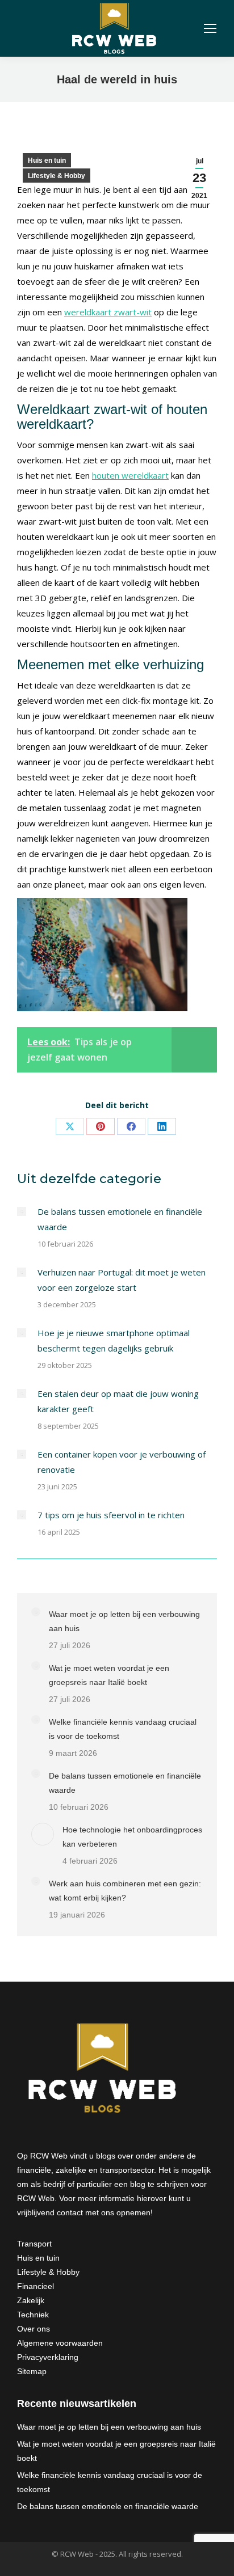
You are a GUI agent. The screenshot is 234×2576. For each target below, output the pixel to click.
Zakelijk (31, 2300)
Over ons (34, 2329)
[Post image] (22, 1211)
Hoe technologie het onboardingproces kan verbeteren (132, 1837)
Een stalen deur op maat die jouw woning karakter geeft (118, 1401)
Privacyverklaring (48, 2357)
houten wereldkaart (130, 475)
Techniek (33, 2315)
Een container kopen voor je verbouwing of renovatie (122, 1462)
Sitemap (32, 2371)
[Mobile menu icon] (210, 28)
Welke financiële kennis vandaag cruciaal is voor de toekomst (123, 1729)
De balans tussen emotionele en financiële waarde (120, 1219)
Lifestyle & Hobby (57, 176)
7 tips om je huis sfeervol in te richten (111, 1515)
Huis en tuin (47, 161)
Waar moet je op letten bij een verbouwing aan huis (124, 1621)
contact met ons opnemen (104, 2212)
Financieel (35, 2286)
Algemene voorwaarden (60, 2343)
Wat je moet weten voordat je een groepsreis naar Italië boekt (109, 1675)
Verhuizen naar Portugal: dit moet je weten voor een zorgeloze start (122, 1280)
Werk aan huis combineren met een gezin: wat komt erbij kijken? (125, 1891)
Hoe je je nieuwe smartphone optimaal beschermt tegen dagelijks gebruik (114, 1340)
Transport (34, 2244)
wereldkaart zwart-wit (108, 312)
